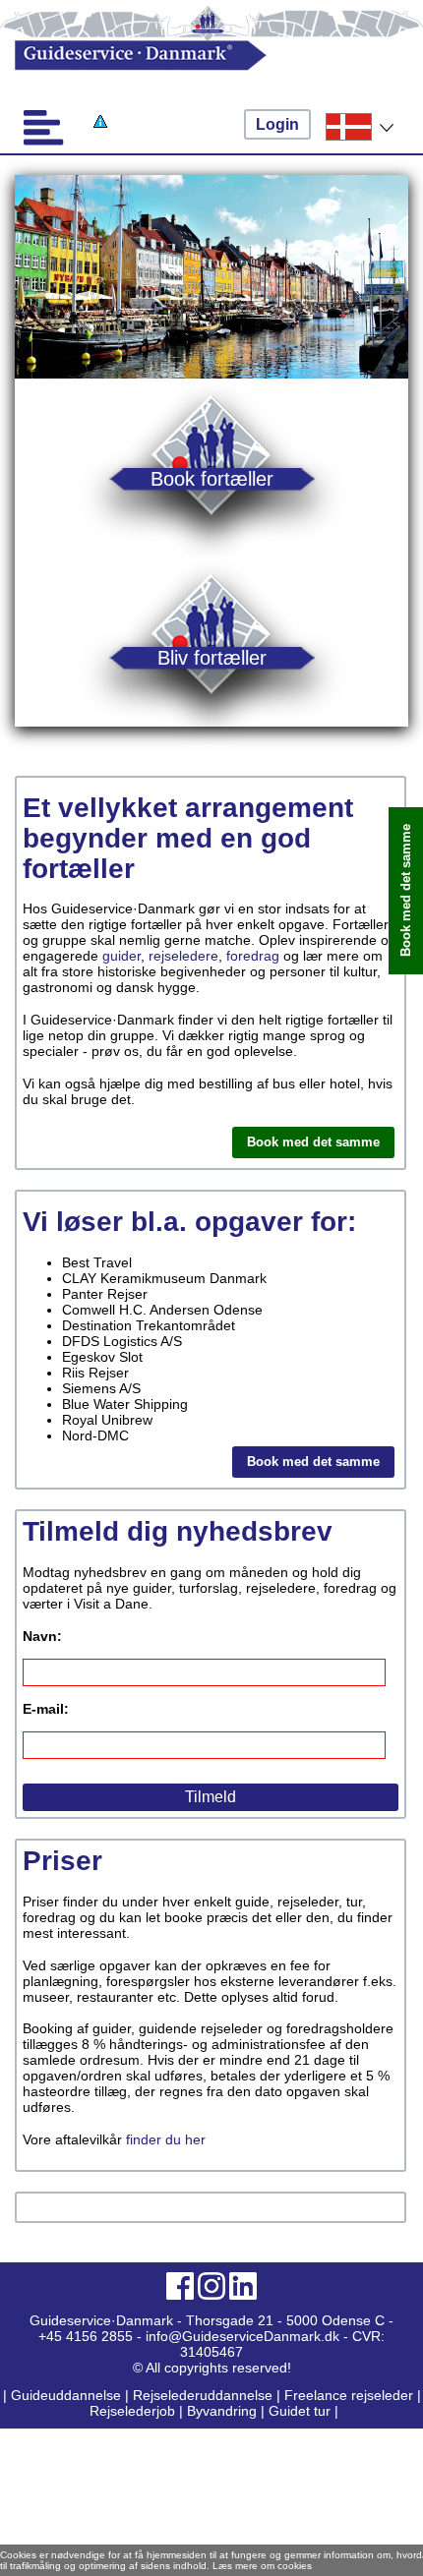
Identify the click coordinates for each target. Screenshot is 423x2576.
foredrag (253, 956)
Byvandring (222, 2411)
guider (121, 956)
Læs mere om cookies (262, 2566)
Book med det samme (313, 1142)
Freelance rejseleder (349, 2395)
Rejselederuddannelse (205, 2395)
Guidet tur (300, 2411)
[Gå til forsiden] (192, 56)
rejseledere (183, 956)
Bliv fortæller (212, 657)
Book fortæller (212, 478)
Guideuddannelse (68, 2395)
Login (277, 124)
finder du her (166, 2139)
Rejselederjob (132, 2411)
